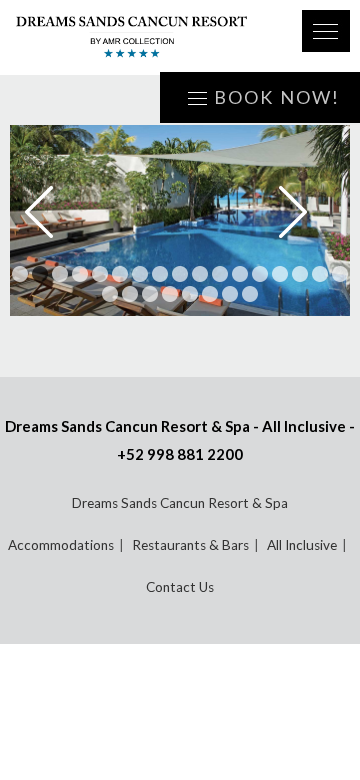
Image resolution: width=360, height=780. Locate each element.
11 (220, 274)
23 (210, 294)
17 (340, 274)
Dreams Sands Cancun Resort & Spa (180, 503)
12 (240, 274)
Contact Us (180, 587)
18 (110, 294)
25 (250, 294)
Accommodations (61, 545)
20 (150, 294)
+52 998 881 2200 (180, 454)
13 (260, 274)
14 (280, 274)
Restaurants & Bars (190, 545)
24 (230, 294)
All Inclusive (302, 545)
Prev (53, 212)
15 (300, 274)
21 (170, 294)
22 (190, 294)
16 (320, 274)
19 (130, 294)
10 (200, 274)
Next (307, 212)
